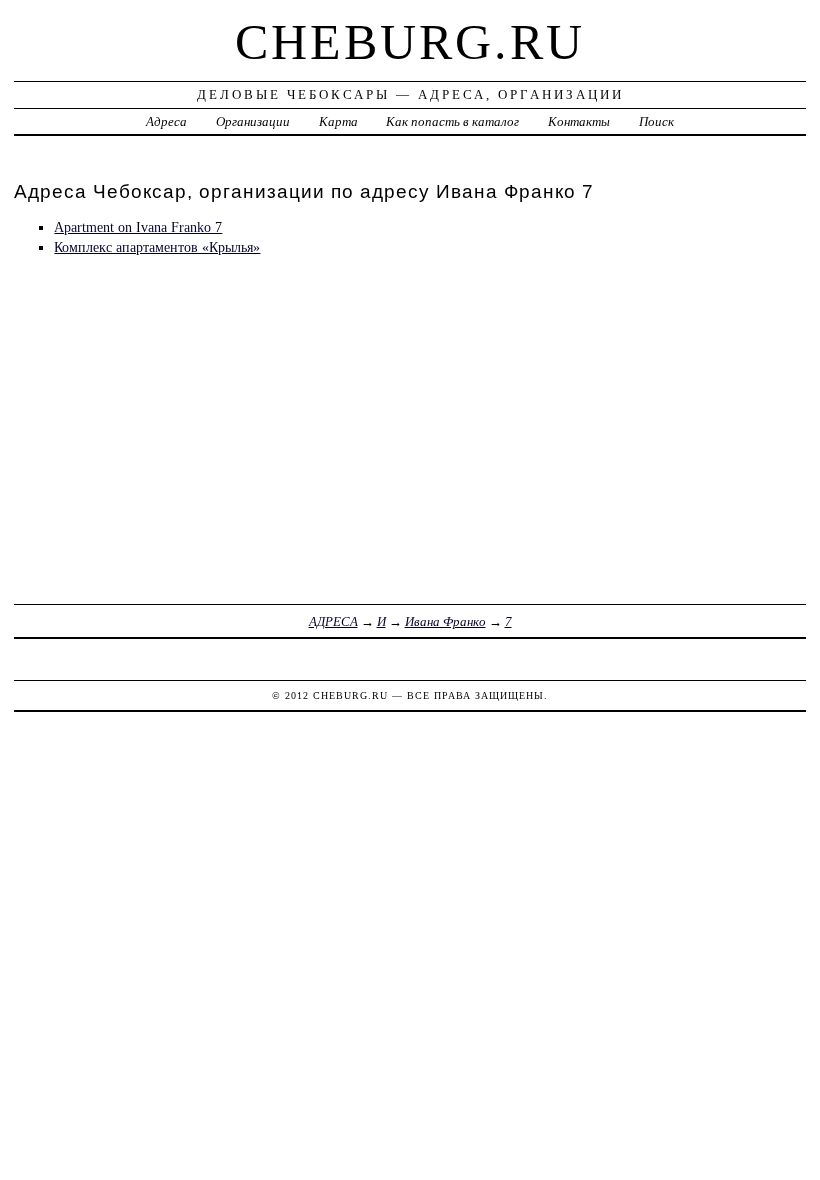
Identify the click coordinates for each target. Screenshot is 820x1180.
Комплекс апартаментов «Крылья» (157, 247)
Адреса (166, 121)
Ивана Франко (445, 621)
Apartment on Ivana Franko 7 (138, 227)
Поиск (656, 121)
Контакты (579, 121)
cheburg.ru (410, 42)
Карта (338, 121)
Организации (253, 121)
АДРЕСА (333, 621)
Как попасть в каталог (452, 121)
